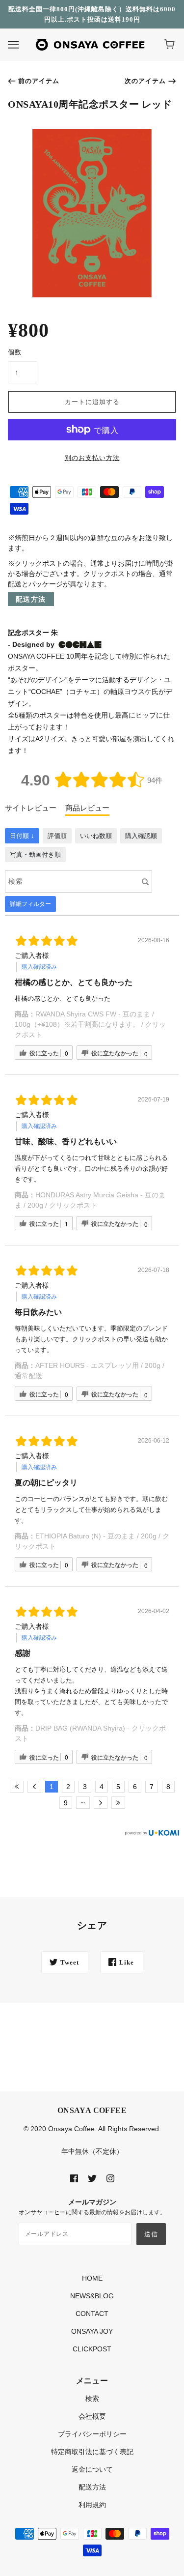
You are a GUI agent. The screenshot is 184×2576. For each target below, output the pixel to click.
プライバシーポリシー (92, 2434)
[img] (74, 2178)
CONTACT (92, 2314)
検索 (92, 2399)
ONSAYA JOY (92, 2331)
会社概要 (92, 2416)
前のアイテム (39, 81)
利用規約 (92, 2505)
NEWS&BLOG (92, 2296)
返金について (92, 2469)
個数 (15, 352)
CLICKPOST (92, 2349)
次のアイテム (145, 81)
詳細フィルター (30, 904)
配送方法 (31, 599)
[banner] (90, 44)
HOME (92, 2278)
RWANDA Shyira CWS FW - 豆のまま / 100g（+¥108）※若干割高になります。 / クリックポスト (90, 1024)
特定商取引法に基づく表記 (92, 2452)
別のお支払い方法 (92, 458)
